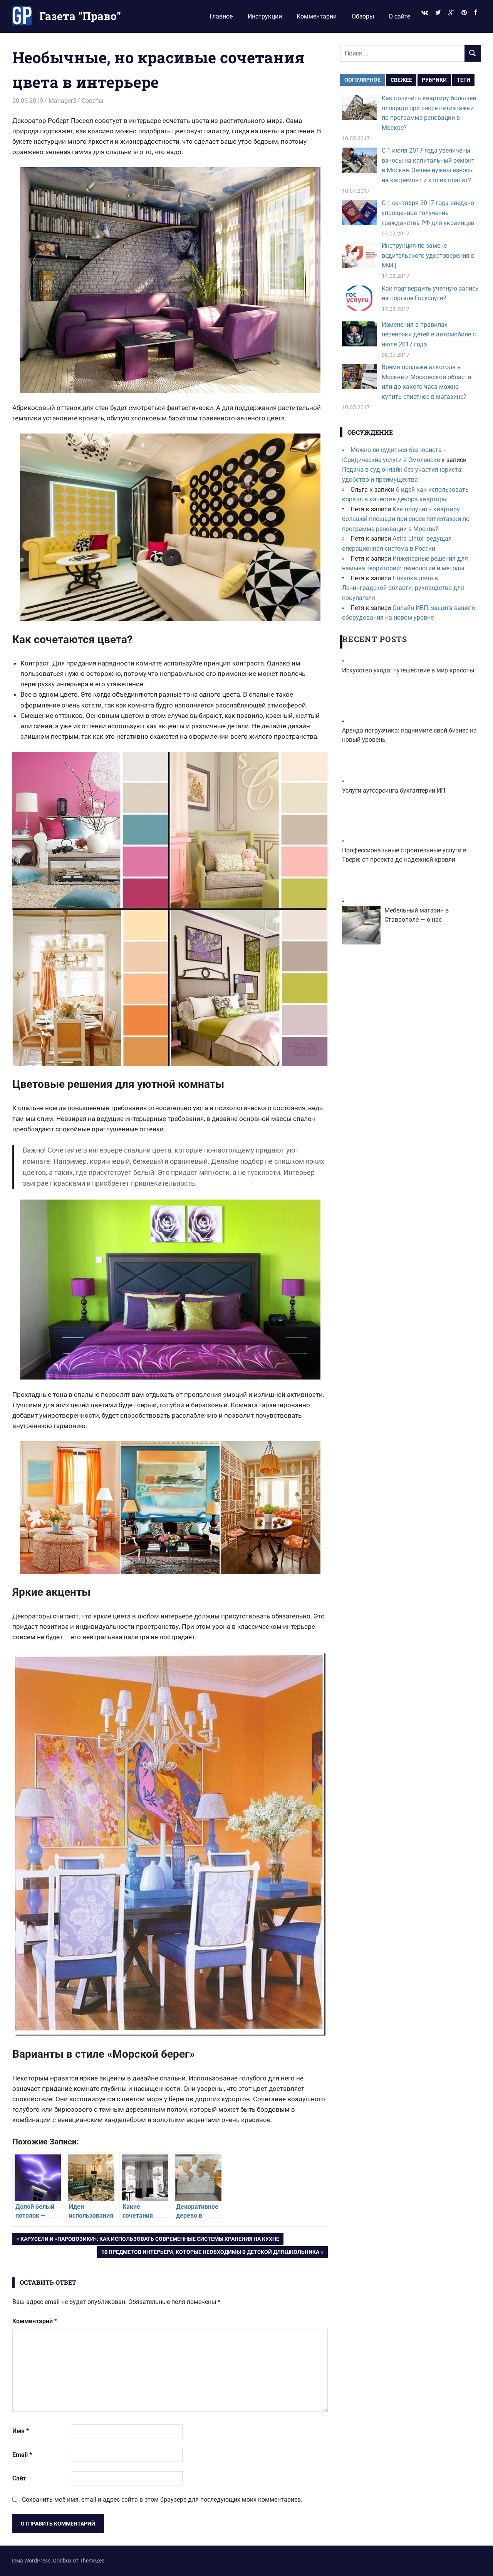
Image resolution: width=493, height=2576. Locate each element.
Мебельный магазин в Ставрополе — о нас (417, 915)
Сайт (19, 2478)
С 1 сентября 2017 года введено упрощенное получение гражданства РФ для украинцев (428, 213)
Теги (464, 80)
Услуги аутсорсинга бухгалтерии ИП (394, 791)
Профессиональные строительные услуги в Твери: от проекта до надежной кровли (404, 855)
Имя (21, 2431)
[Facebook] (476, 13)
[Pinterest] (464, 13)
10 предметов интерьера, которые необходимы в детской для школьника (210, 2253)
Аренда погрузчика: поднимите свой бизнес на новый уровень (409, 735)
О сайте (399, 16)
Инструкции (265, 16)
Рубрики (434, 80)
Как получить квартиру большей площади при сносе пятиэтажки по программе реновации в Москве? (406, 519)
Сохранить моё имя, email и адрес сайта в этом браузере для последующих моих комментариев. (162, 2500)
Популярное (362, 80)
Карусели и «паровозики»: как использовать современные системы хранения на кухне (150, 2240)
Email (22, 2455)
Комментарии (317, 16)
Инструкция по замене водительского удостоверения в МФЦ (428, 255)
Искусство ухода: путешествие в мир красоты (408, 670)
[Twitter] (438, 13)
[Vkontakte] (424, 13)
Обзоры (363, 16)
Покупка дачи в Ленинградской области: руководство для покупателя (403, 588)
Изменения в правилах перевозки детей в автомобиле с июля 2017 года (429, 334)
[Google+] (451, 13)
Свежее (401, 80)
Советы (92, 101)
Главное (221, 16)
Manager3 (62, 101)
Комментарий (35, 2321)
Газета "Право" (80, 16)
